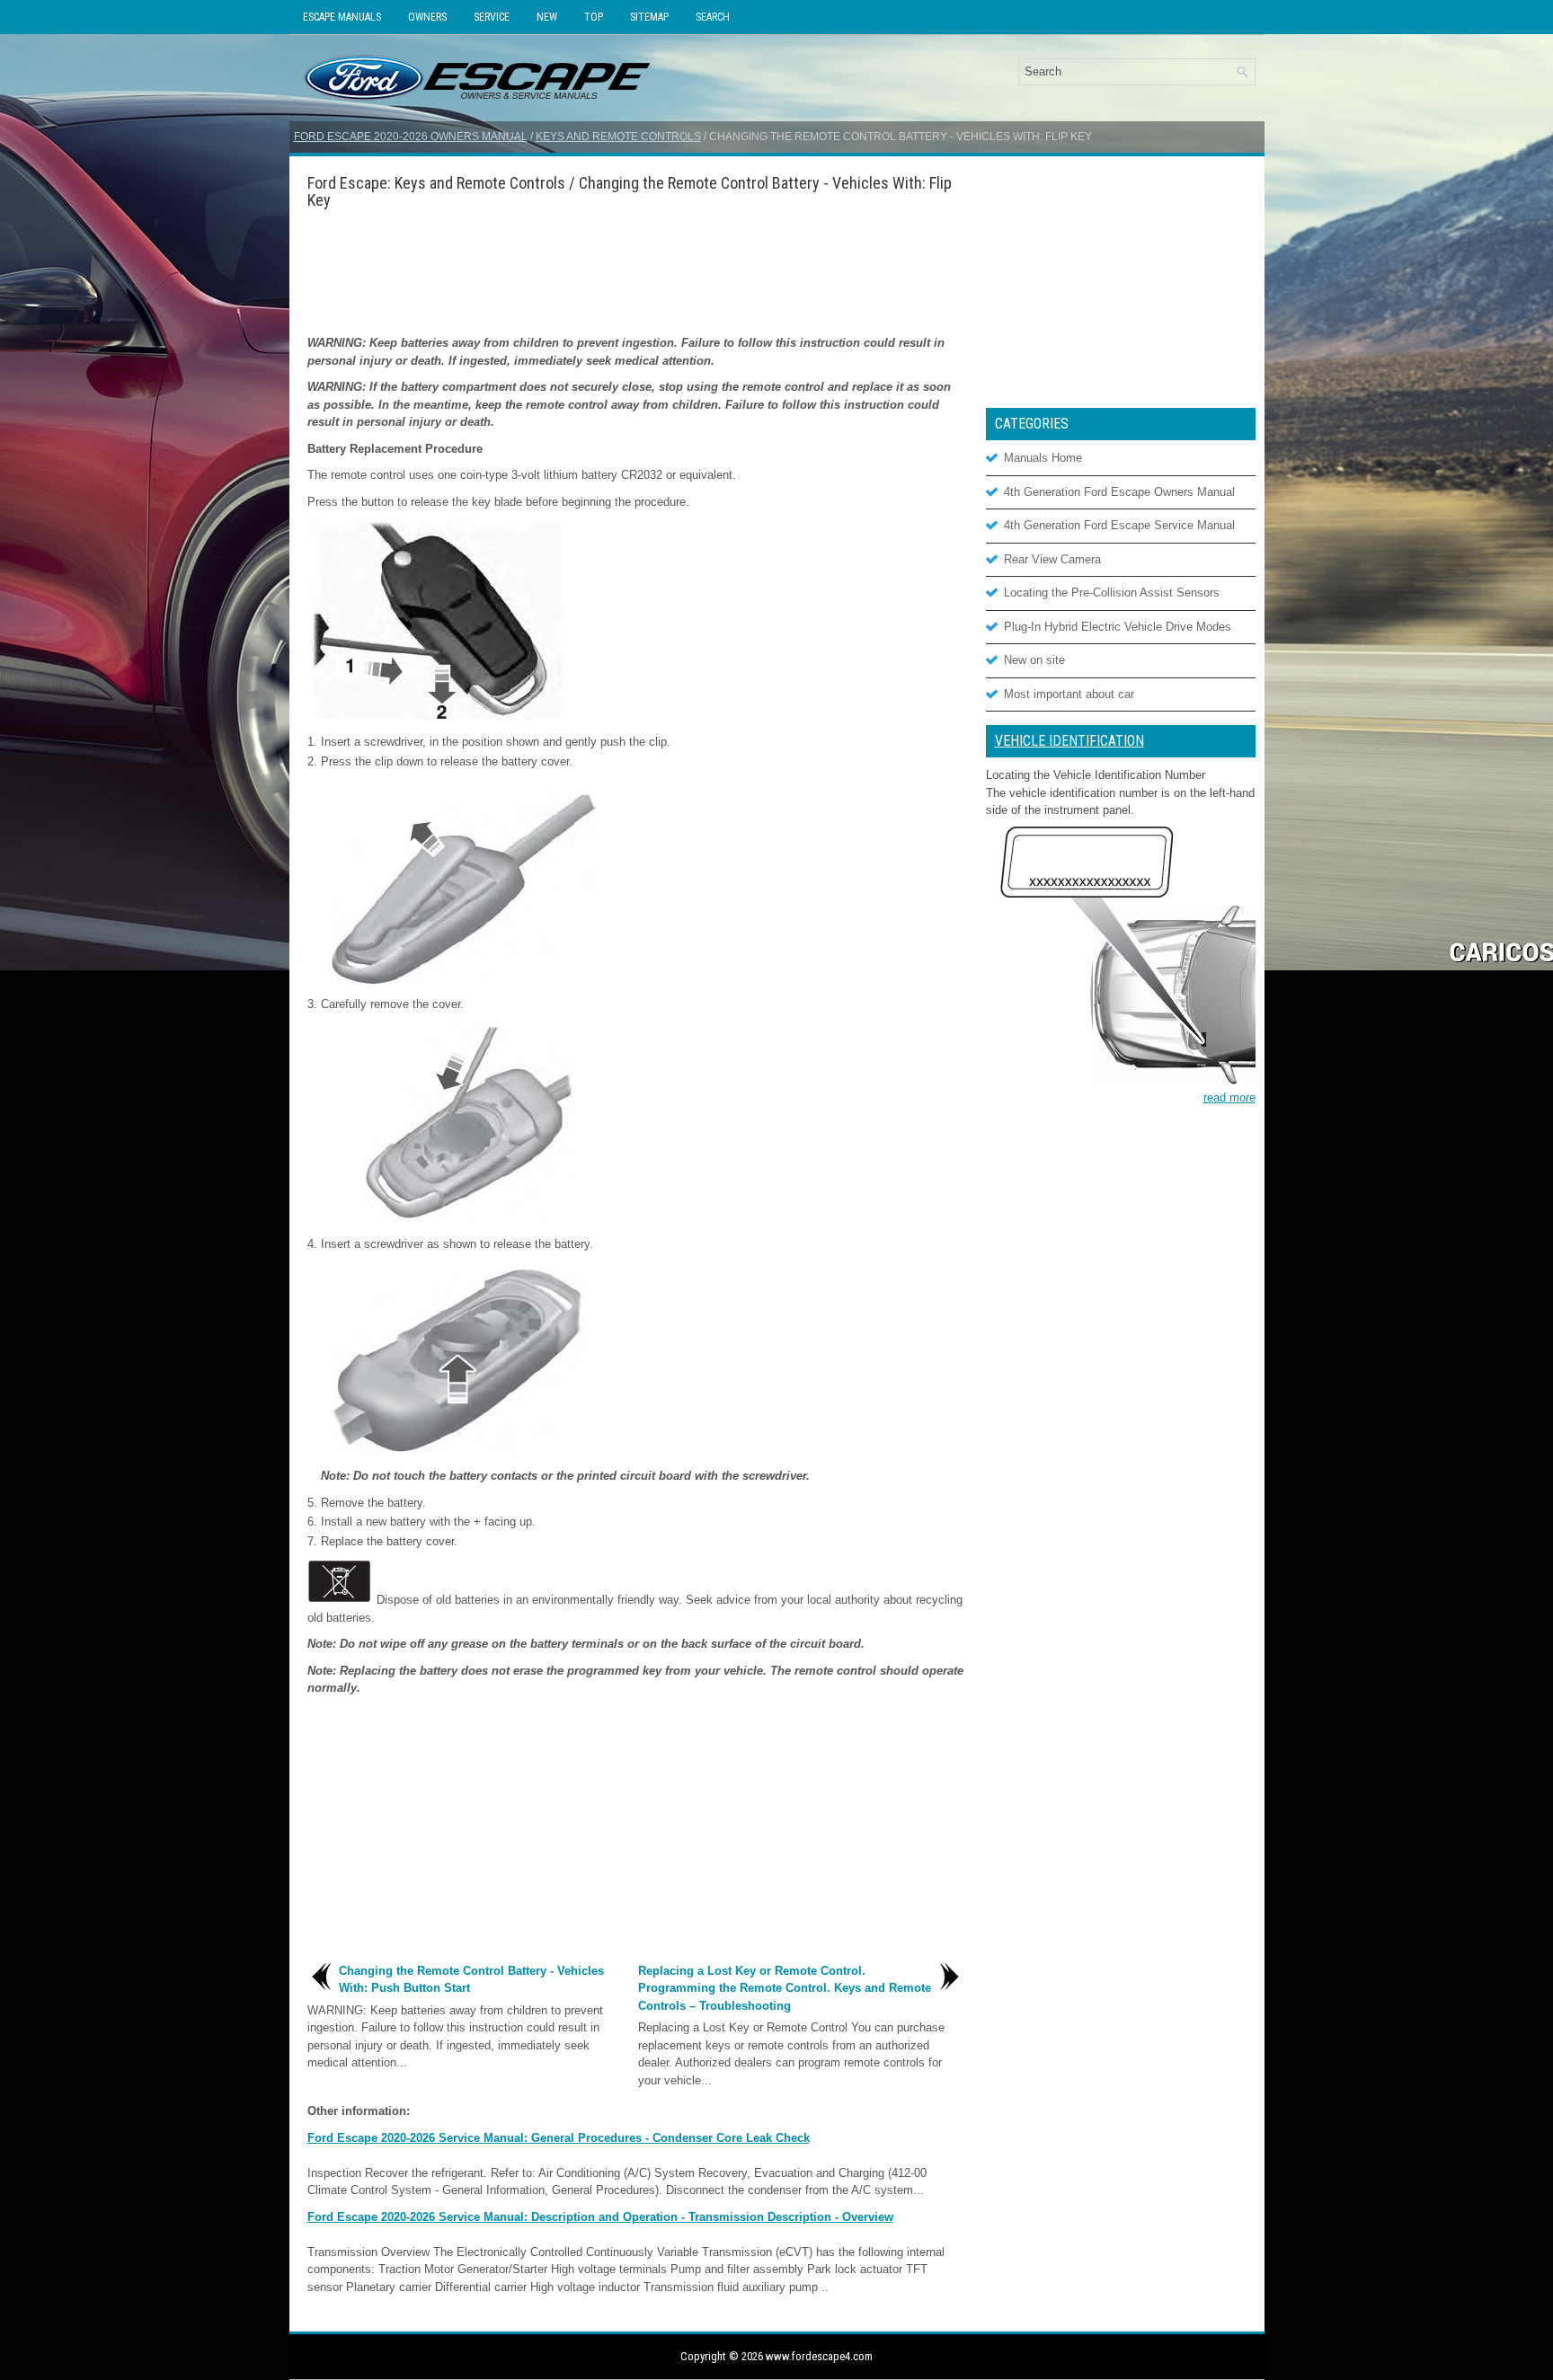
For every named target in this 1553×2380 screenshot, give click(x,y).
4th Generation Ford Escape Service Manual (1119, 525)
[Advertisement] (635, 271)
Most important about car (1069, 694)
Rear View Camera (1052, 559)
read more (1229, 1097)
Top (594, 17)
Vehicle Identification (1069, 741)
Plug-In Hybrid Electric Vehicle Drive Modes (1118, 627)
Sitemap (649, 17)
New (547, 17)
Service (492, 17)
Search (713, 17)
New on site (1034, 660)
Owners (427, 17)
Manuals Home (1043, 458)
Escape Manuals (342, 17)
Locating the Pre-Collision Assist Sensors (1112, 593)
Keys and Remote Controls (618, 137)
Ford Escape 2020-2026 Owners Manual (411, 137)
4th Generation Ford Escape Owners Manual (1119, 492)
